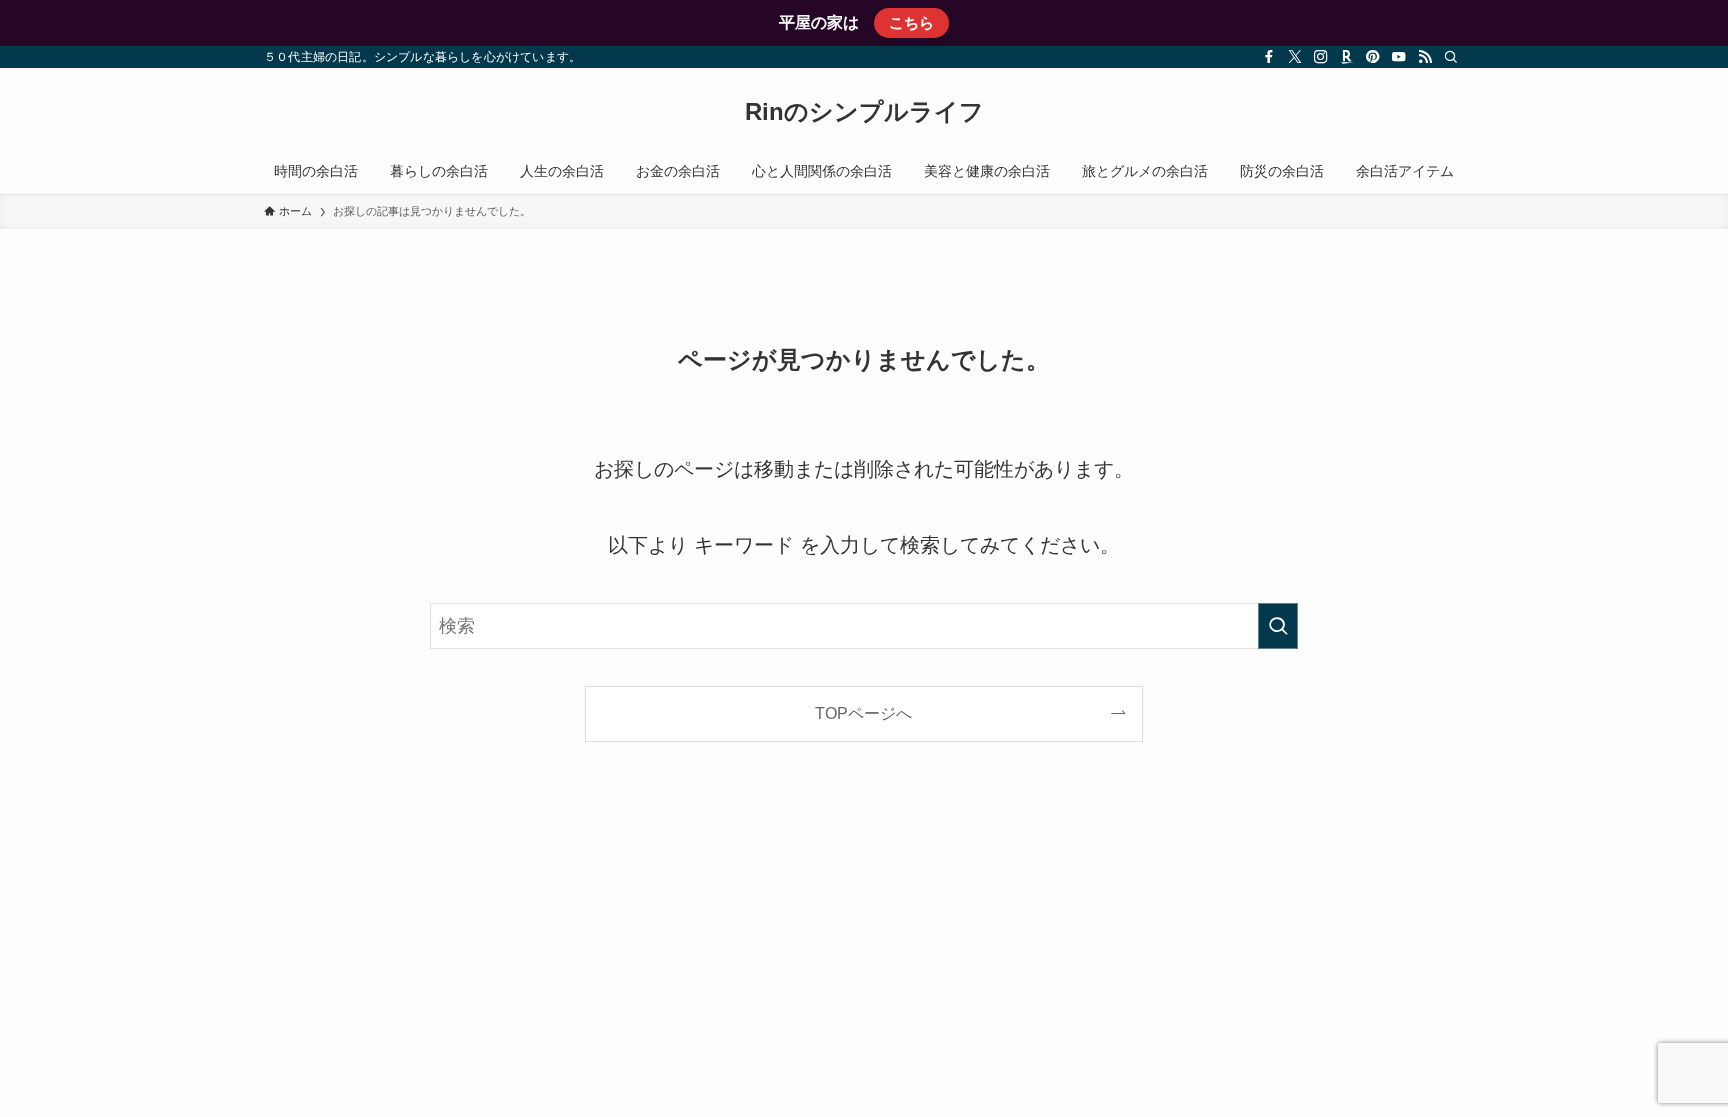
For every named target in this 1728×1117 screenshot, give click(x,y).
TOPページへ (863, 713)
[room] (1347, 57)
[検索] (1451, 57)
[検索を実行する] (1278, 626)
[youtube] (1399, 57)
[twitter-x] (1295, 57)
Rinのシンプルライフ (864, 112)
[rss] (1425, 57)
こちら (911, 22)
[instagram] (1321, 57)
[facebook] (1269, 57)
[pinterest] (1373, 57)
